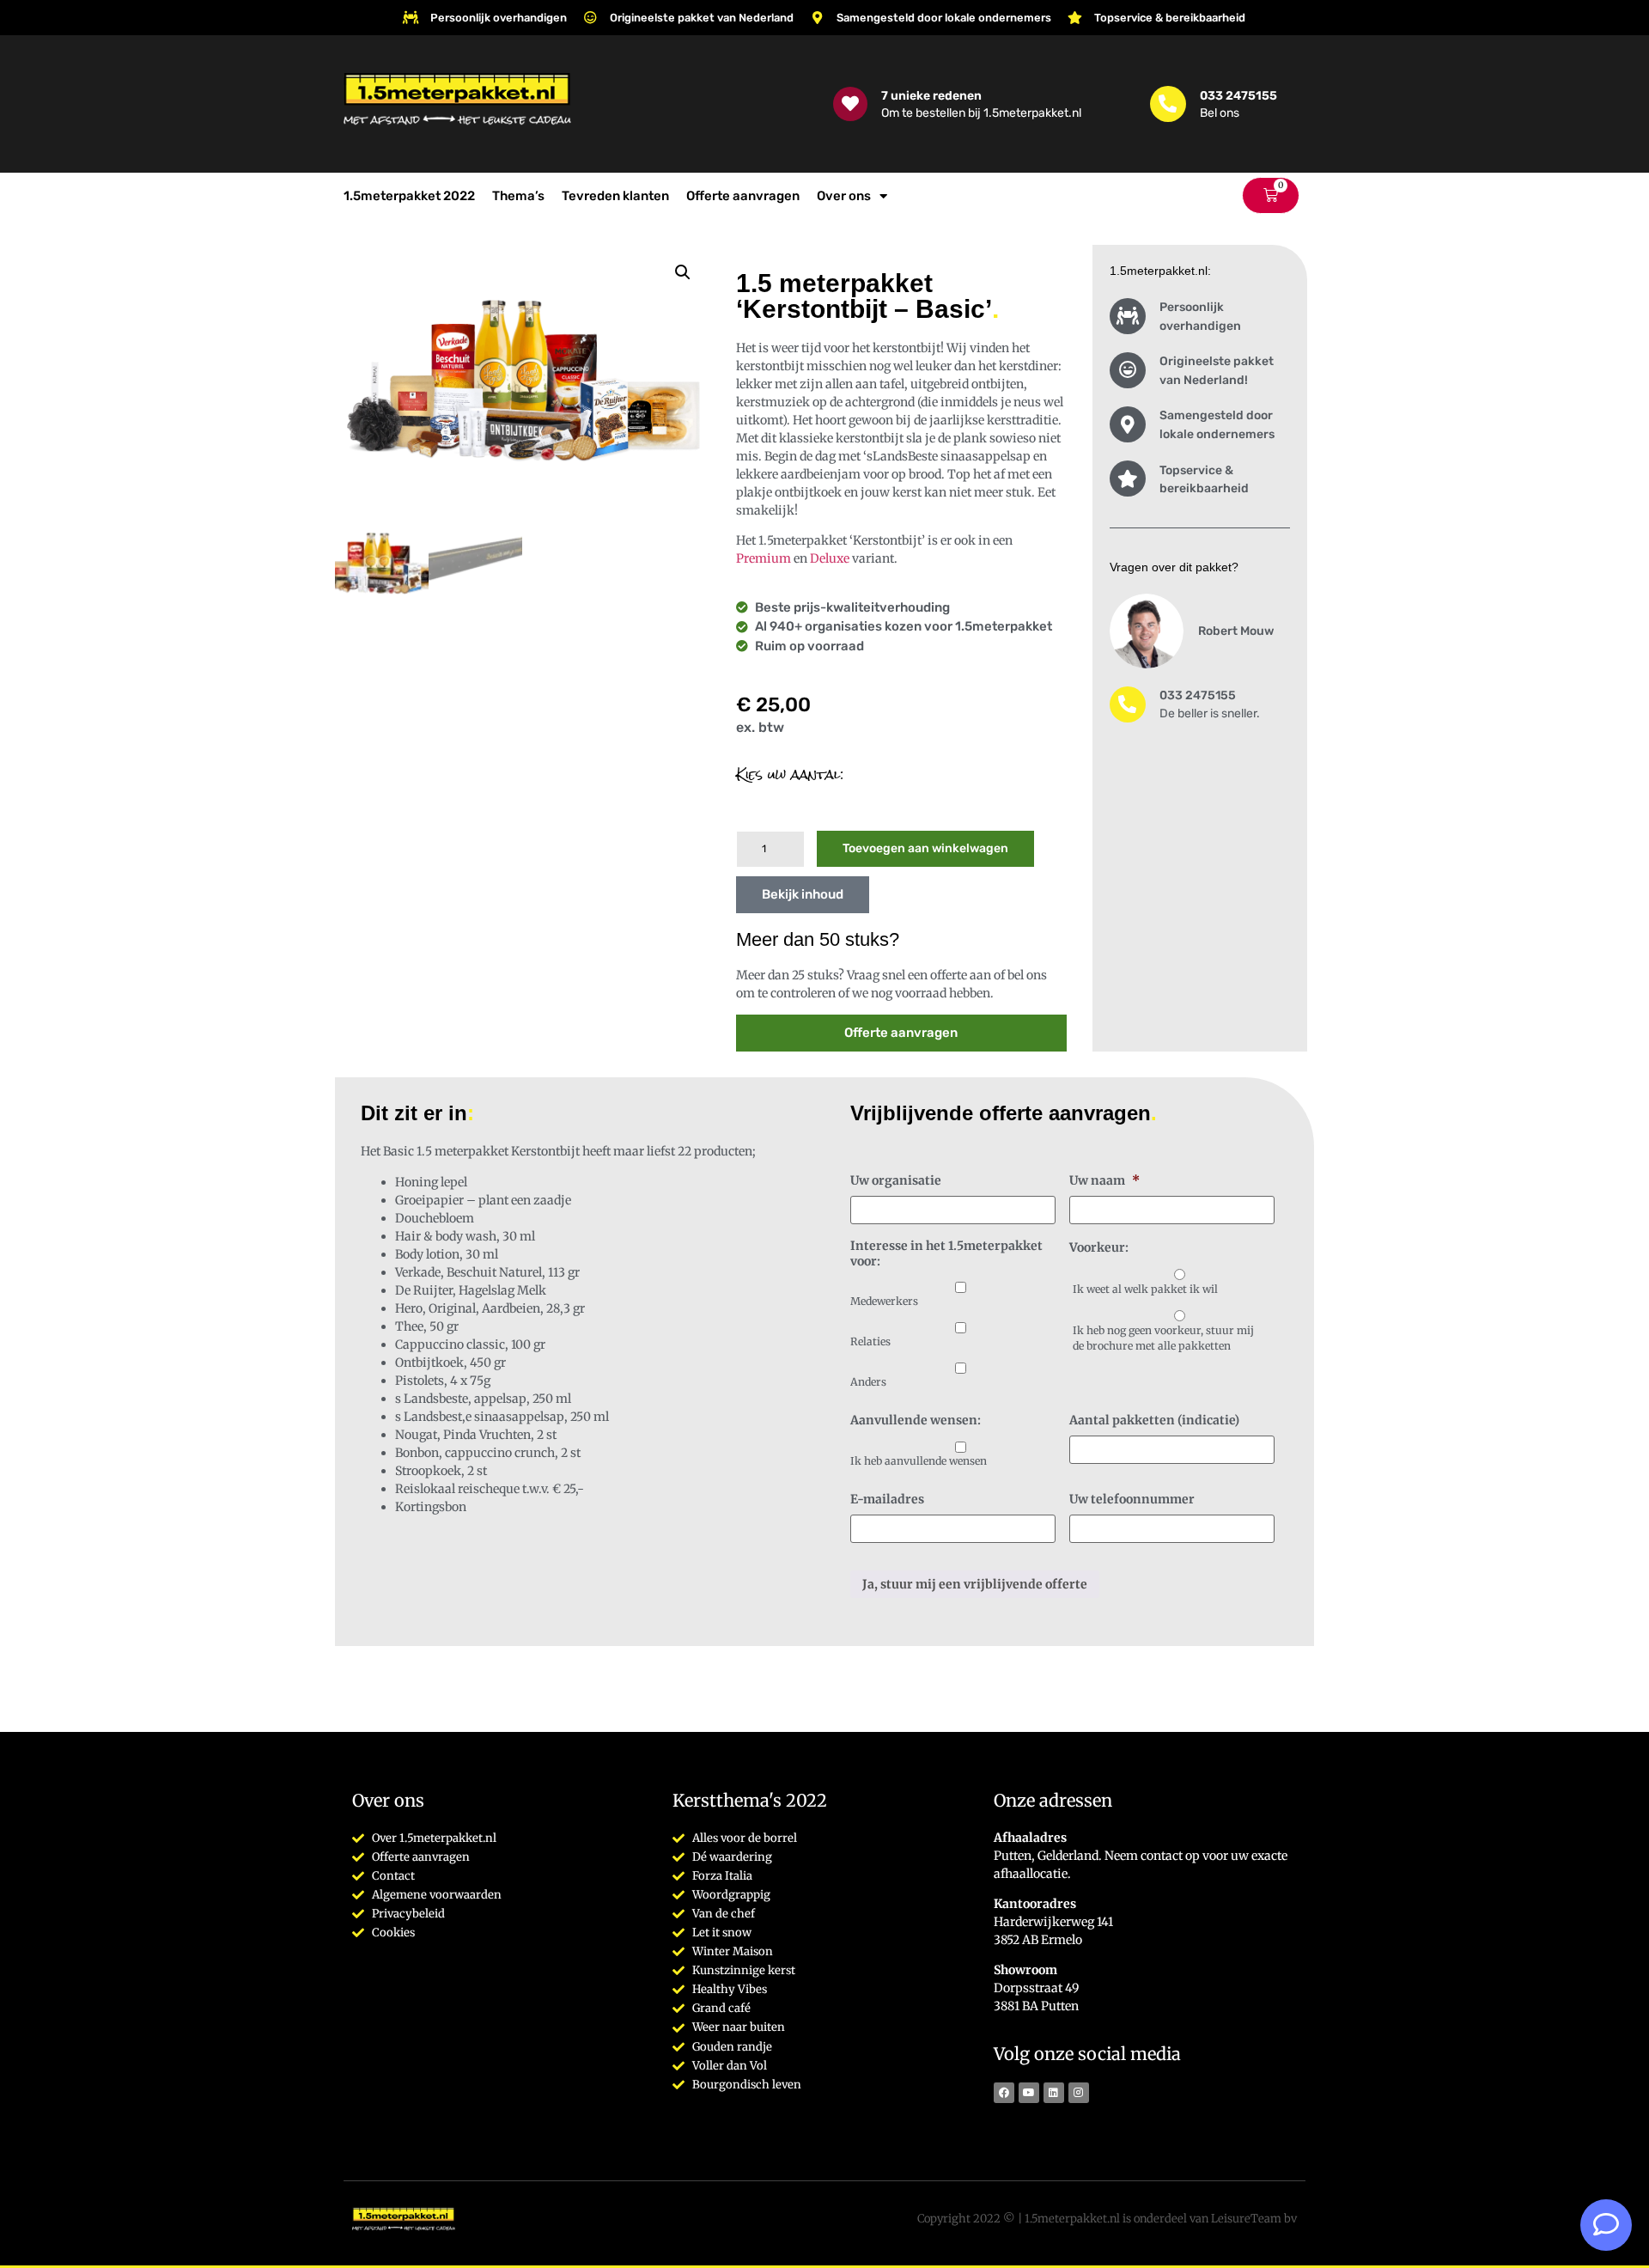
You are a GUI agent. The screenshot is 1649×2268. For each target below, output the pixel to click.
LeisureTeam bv (1254, 2219)
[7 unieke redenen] (850, 104)
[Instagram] (1079, 2093)
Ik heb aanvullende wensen (919, 1461)
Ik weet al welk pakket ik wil (1145, 1289)
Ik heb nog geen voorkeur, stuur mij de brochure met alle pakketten (1163, 1338)
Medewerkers (884, 1301)
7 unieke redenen (931, 95)
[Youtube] (1029, 2093)
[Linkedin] (1054, 2093)
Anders (868, 1382)
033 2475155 (1238, 95)
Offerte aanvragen (743, 196)
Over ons (844, 196)
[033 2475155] (1168, 104)
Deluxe (830, 558)
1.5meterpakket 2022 (409, 196)
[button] (683, 272)
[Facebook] (1004, 2093)
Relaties (870, 1341)
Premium (764, 558)
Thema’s (518, 196)
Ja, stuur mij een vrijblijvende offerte (975, 1584)
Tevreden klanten (615, 196)
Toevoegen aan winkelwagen (925, 848)
